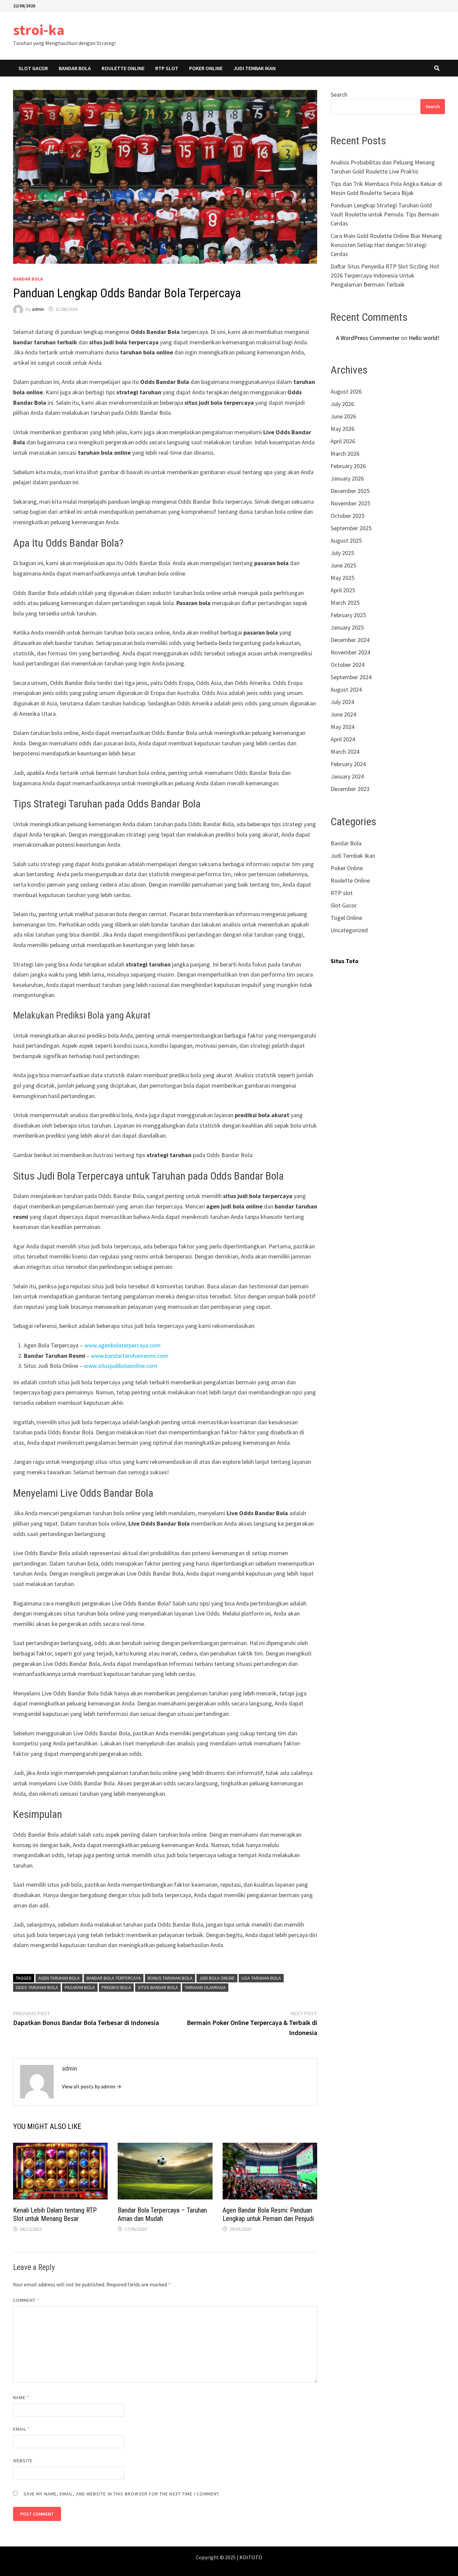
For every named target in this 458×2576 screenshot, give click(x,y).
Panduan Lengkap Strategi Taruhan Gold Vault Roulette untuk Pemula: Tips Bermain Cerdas (385, 214)
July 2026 (342, 404)
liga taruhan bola (261, 1978)
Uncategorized (349, 930)
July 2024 (342, 702)
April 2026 (343, 441)
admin (38, 309)
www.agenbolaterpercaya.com (122, 1345)
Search (339, 94)
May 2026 (342, 429)
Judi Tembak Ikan (254, 68)
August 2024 (346, 689)
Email (22, 2429)
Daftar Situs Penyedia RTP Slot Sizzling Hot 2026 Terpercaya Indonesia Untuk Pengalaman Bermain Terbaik (385, 275)
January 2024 (347, 776)
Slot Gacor (33, 68)
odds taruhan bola (37, 1987)
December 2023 (350, 789)
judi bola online (217, 1978)
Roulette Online (123, 68)
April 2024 (343, 739)
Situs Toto (345, 961)
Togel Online (346, 918)
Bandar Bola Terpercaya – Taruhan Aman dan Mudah (162, 2214)
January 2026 (347, 478)
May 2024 (342, 727)
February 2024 (348, 764)
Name (21, 2397)
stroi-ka (39, 30)
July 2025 (342, 553)
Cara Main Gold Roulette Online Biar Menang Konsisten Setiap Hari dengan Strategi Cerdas (386, 245)
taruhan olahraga (205, 1987)
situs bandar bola (158, 1987)
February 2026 (348, 466)
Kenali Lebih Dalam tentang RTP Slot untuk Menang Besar (55, 2214)
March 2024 (345, 752)
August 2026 (346, 391)
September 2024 (351, 677)
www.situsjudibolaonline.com (121, 1366)
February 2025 (348, 615)
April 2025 (343, 590)
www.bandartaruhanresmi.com (130, 1356)
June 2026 (343, 416)
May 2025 (342, 578)
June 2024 (343, 714)
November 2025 (350, 503)
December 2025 (350, 491)
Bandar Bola (75, 68)
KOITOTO (251, 2557)
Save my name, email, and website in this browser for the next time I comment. (122, 2494)
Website (23, 2461)
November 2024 (350, 652)
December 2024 (350, 640)
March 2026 (345, 454)
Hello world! (424, 338)
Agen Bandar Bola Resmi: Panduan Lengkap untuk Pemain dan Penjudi (268, 2214)
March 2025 (345, 603)
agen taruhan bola (59, 1978)
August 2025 (346, 540)
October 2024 (348, 665)
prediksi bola (116, 1987)
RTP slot (167, 68)
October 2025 (348, 516)
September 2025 (351, 528)
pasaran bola (80, 1987)
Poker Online (206, 68)
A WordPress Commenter (368, 338)
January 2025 (347, 627)
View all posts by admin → (92, 2086)
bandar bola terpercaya (114, 1978)
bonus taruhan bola (170, 1978)
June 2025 (343, 565)
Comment (26, 2300)
